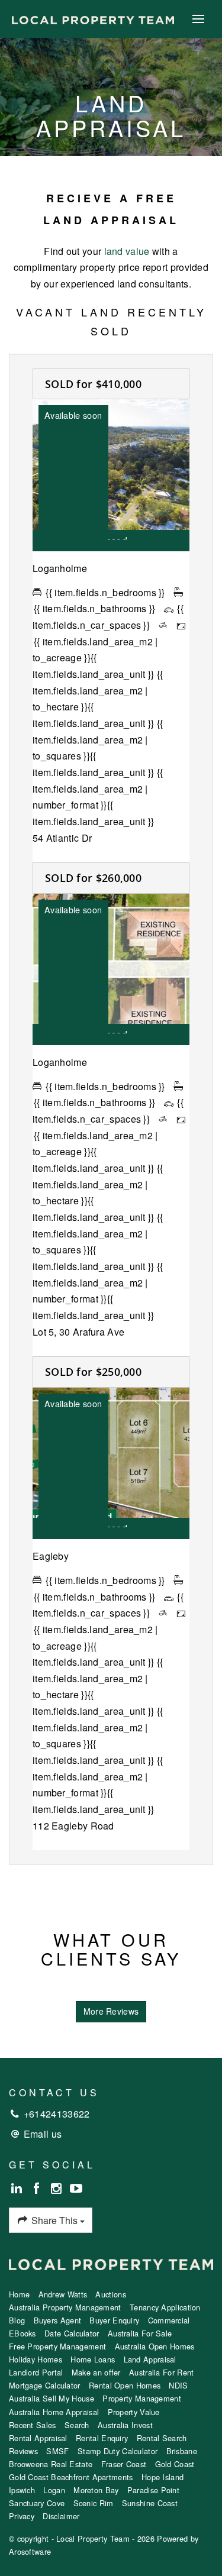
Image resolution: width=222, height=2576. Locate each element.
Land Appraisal (150, 2359)
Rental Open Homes (125, 2385)
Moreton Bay (96, 2490)
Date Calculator (72, 2333)
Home (19, 2294)
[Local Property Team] (93, 19)
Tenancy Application (165, 2307)
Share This (54, 2220)
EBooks (22, 2333)
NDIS (178, 2385)
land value (127, 251)
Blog (17, 2320)
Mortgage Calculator (45, 2385)
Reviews (23, 2451)
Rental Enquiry (102, 2438)
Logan (54, 2490)
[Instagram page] (58, 2189)
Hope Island (163, 2477)
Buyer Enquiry (114, 2320)
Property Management (142, 2398)
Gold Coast (175, 2464)
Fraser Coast (124, 2464)
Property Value (134, 2412)
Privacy (22, 2516)
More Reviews (111, 2011)
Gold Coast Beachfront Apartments (71, 2477)
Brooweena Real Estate (51, 2464)
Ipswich (22, 2490)
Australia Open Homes (155, 2346)
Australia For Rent (161, 2372)
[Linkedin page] (19, 2189)
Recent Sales (33, 2425)
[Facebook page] (38, 2189)
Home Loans (93, 2359)
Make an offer (96, 2372)
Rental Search (162, 2438)
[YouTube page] (76, 2189)
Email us (43, 2134)
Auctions (110, 2294)
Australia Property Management (65, 2307)
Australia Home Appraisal (54, 2412)
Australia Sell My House (52, 2398)
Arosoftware (30, 2551)
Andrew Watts (63, 2294)
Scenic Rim (94, 2503)
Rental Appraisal (38, 2438)
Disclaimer (61, 2516)
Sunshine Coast (150, 2503)
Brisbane (182, 2451)
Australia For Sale (140, 2333)
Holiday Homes (36, 2359)
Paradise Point (153, 2490)
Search (77, 2425)
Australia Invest (125, 2425)
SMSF (57, 2451)
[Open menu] (198, 19)
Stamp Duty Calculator (118, 2451)
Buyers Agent (58, 2320)
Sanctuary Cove (37, 2503)
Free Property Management (57, 2346)
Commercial (169, 2320)
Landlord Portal (36, 2372)
